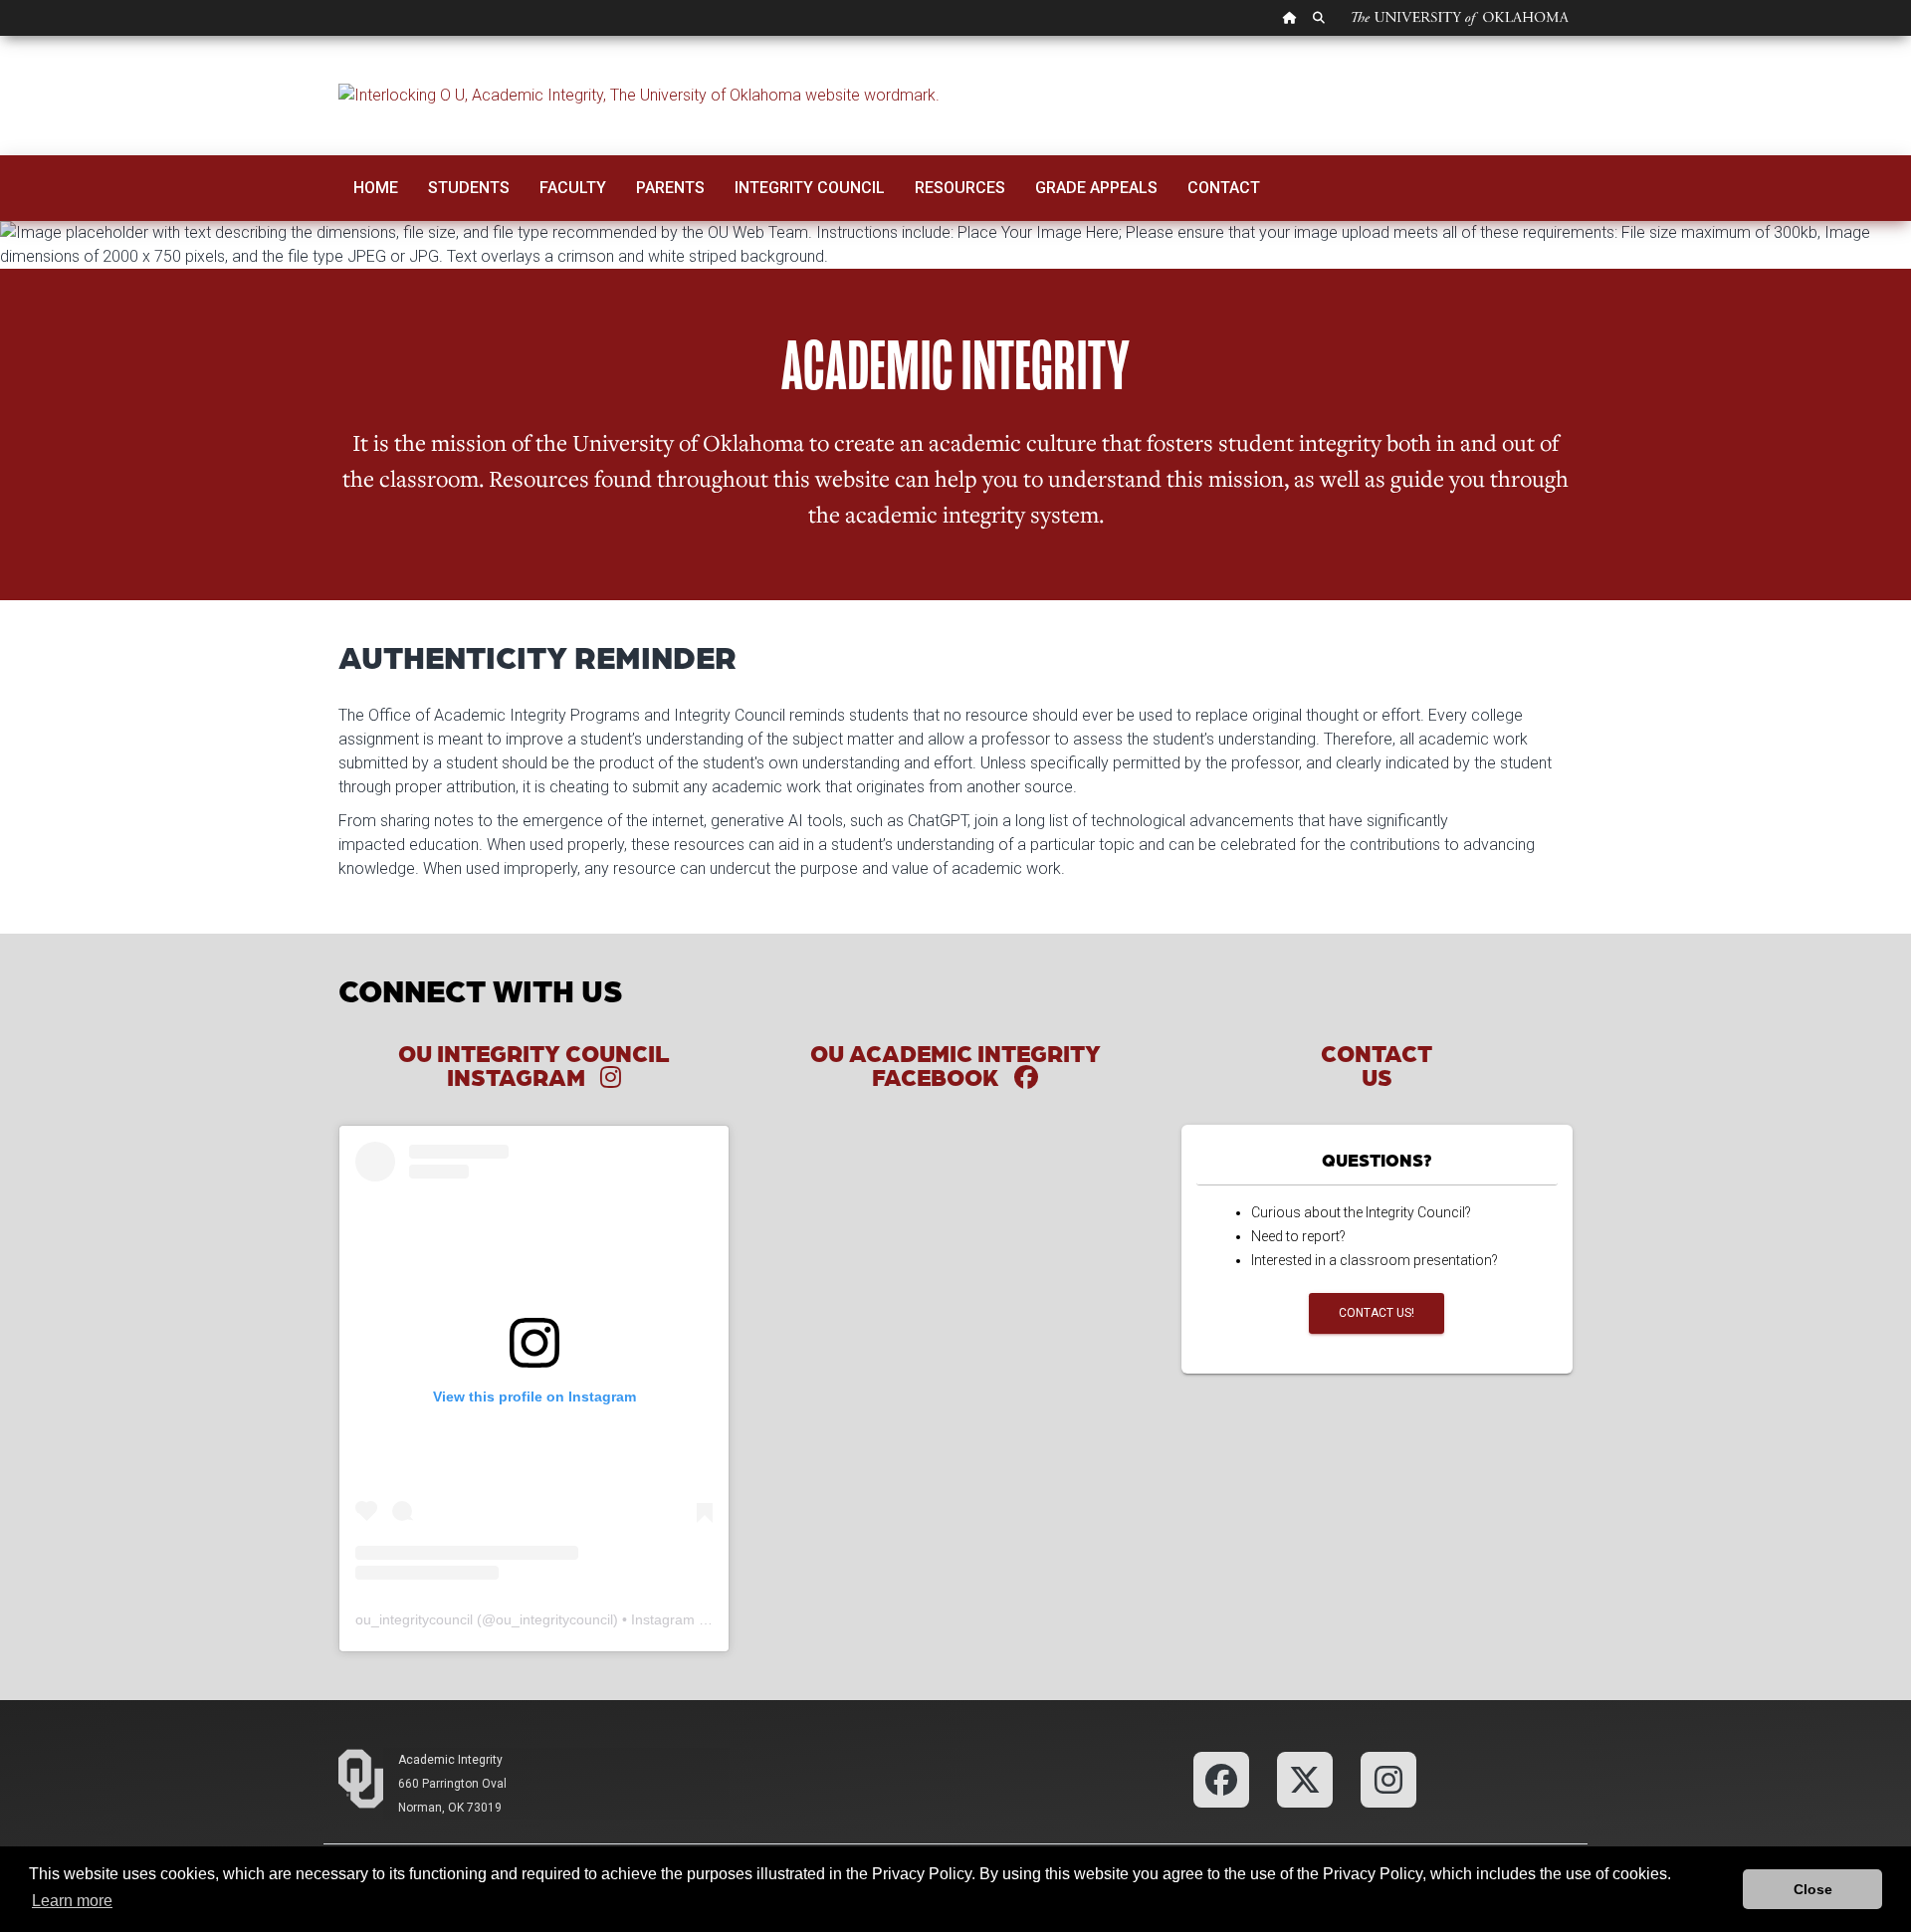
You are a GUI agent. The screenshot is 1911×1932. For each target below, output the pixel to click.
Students (469, 188)
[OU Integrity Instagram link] (1388, 1778)
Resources (960, 188)
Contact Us (1377, 1065)
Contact (1224, 188)
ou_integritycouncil (414, 1619)
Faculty (573, 188)
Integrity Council (810, 188)
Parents (670, 188)
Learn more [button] (72, 1901)
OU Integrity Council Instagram (534, 1065)
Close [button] (1813, 1889)
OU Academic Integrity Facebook (955, 1065)
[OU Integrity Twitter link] (1305, 1778)
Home (376, 188)
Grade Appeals (1096, 188)
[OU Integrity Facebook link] (1221, 1778)
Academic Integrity (450, 1760)
